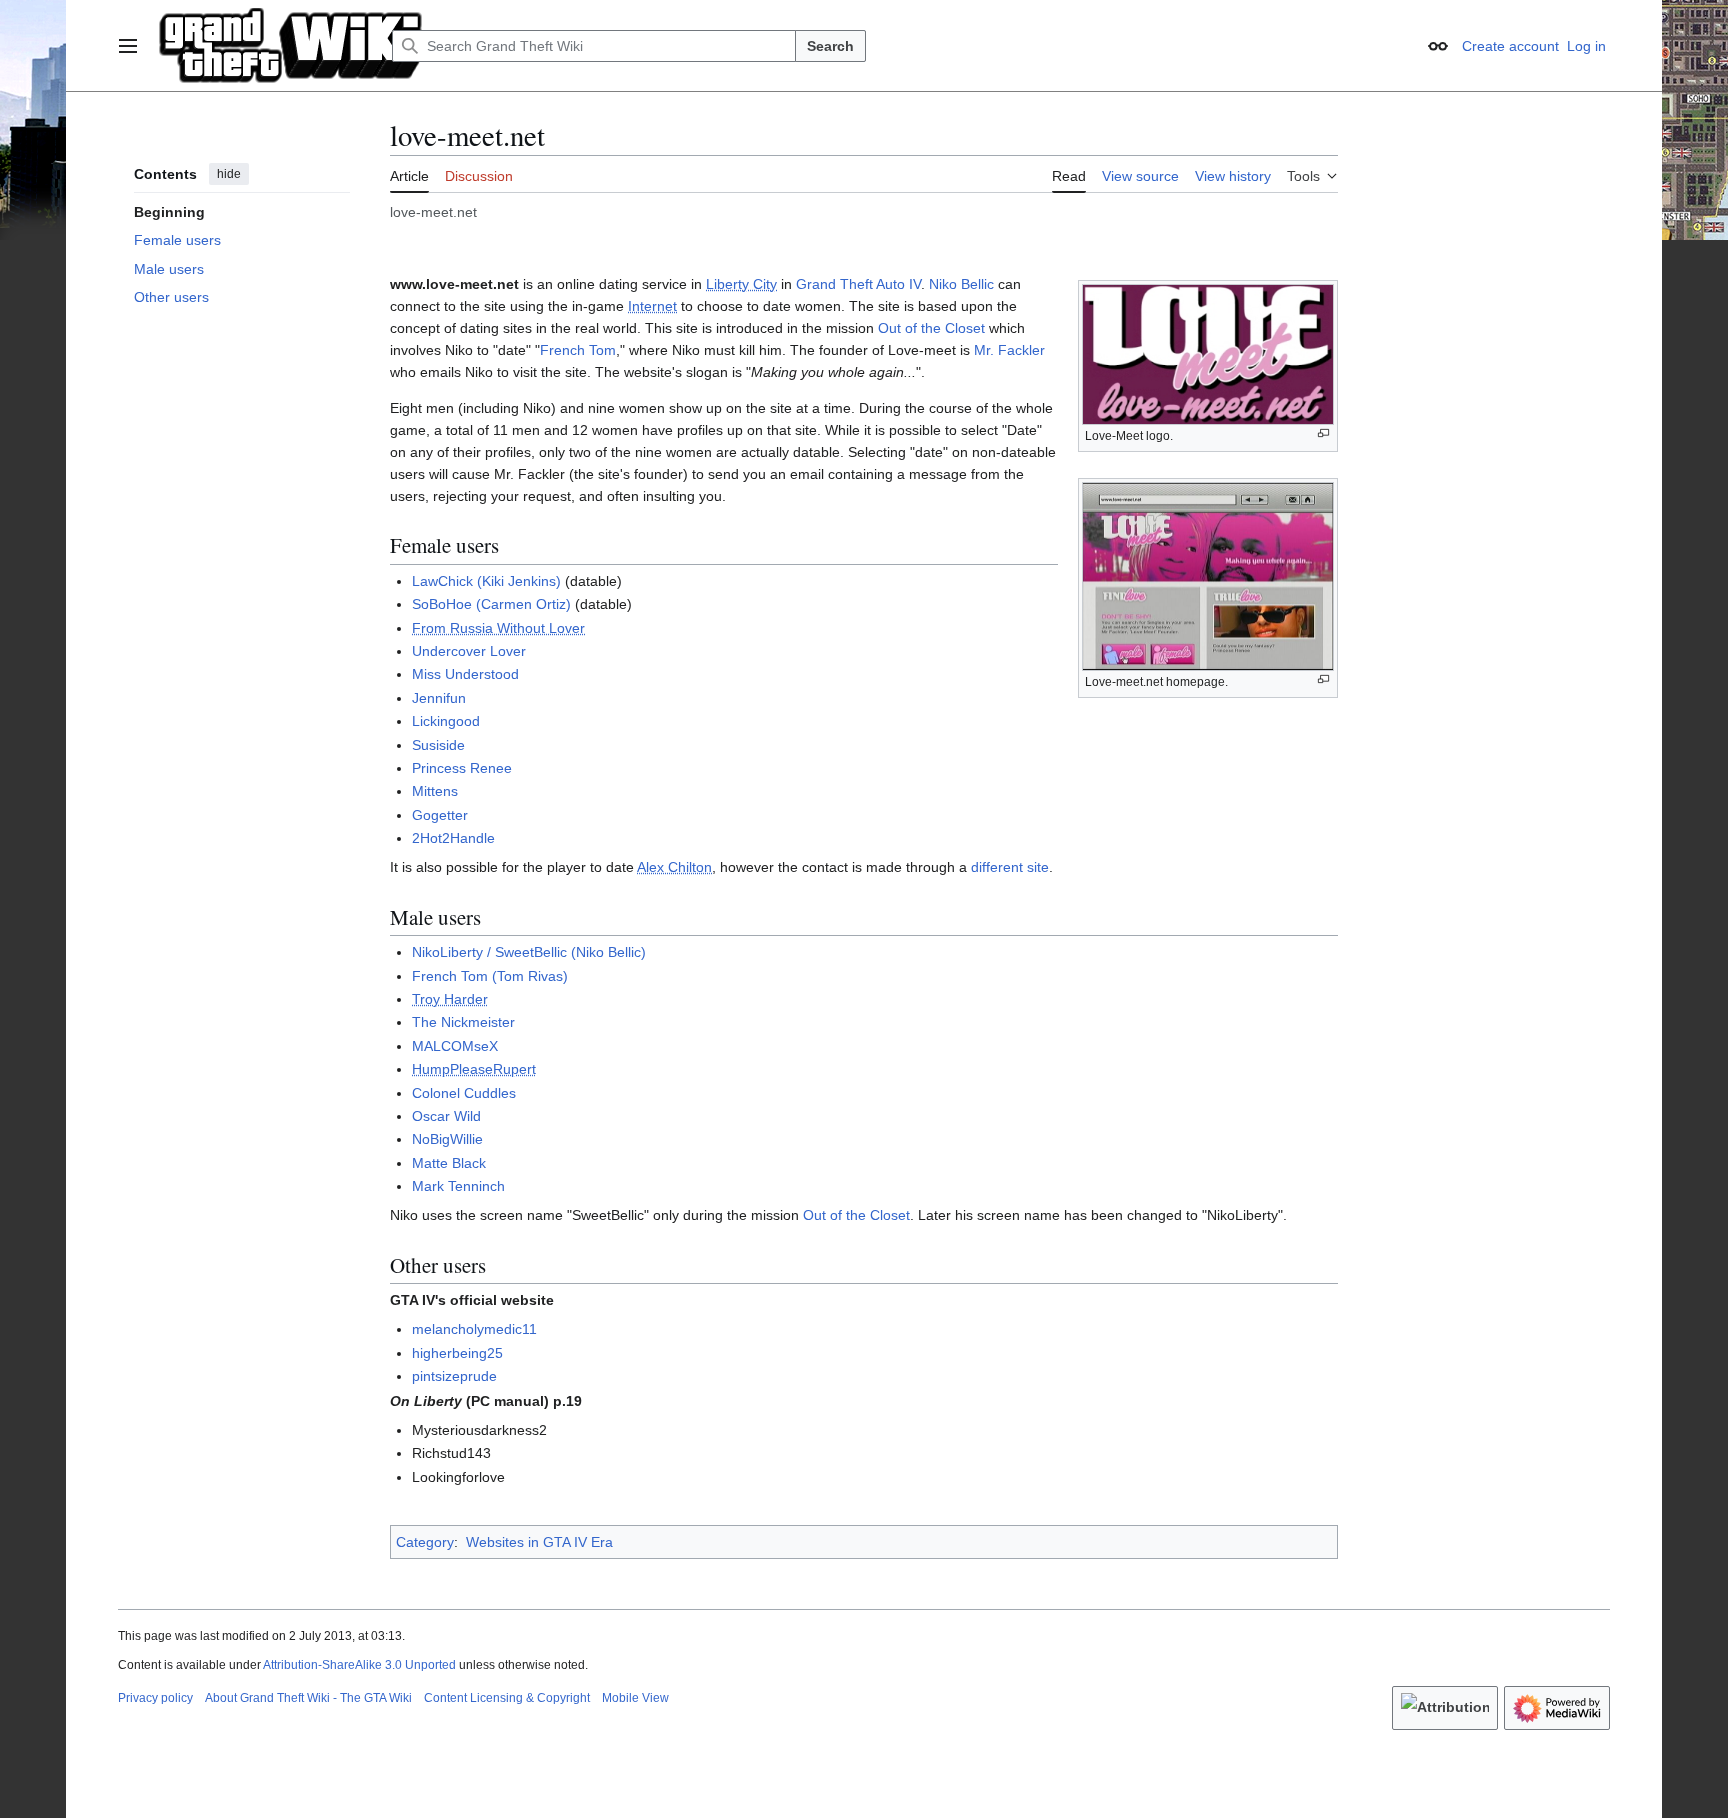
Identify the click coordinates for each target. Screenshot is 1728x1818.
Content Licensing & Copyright (507, 1698)
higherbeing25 (457, 1353)
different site (1010, 867)
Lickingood (446, 721)
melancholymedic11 (474, 1329)
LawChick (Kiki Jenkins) (486, 581)
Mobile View (635, 1698)
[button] (128, 46)
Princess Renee (462, 768)
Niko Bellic (961, 284)
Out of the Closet (931, 328)
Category (425, 1542)
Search (830, 46)
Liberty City (741, 284)
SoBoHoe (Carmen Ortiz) (491, 604)
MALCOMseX (455, 1046)
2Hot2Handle (453, 838)
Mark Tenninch (458, 1186)
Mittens (435, 791)
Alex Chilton (674, 867)
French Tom (578, 350)
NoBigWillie (447, 1139)
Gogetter (440, 815)
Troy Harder (450, 999)
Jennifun (439, 698)
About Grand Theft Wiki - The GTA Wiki (308, 1698)
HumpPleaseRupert (474, 1069)
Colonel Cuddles (464, 1093)
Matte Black (449, 1163)
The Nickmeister (463, 1022)
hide (229, 174)
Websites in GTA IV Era (539, 1542)
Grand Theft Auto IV (858, 284)
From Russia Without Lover (498, 628)
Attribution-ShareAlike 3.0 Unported (359, 1665)
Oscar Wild (446, 1116)
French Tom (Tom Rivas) (490, 976)
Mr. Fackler (1009, 350)
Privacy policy (155, 1698)
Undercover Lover (469, 651)
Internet (652, 306)
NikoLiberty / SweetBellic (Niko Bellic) (529, 952)
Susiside (438, 745)
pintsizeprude (454, 1376)
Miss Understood (465, 674)
